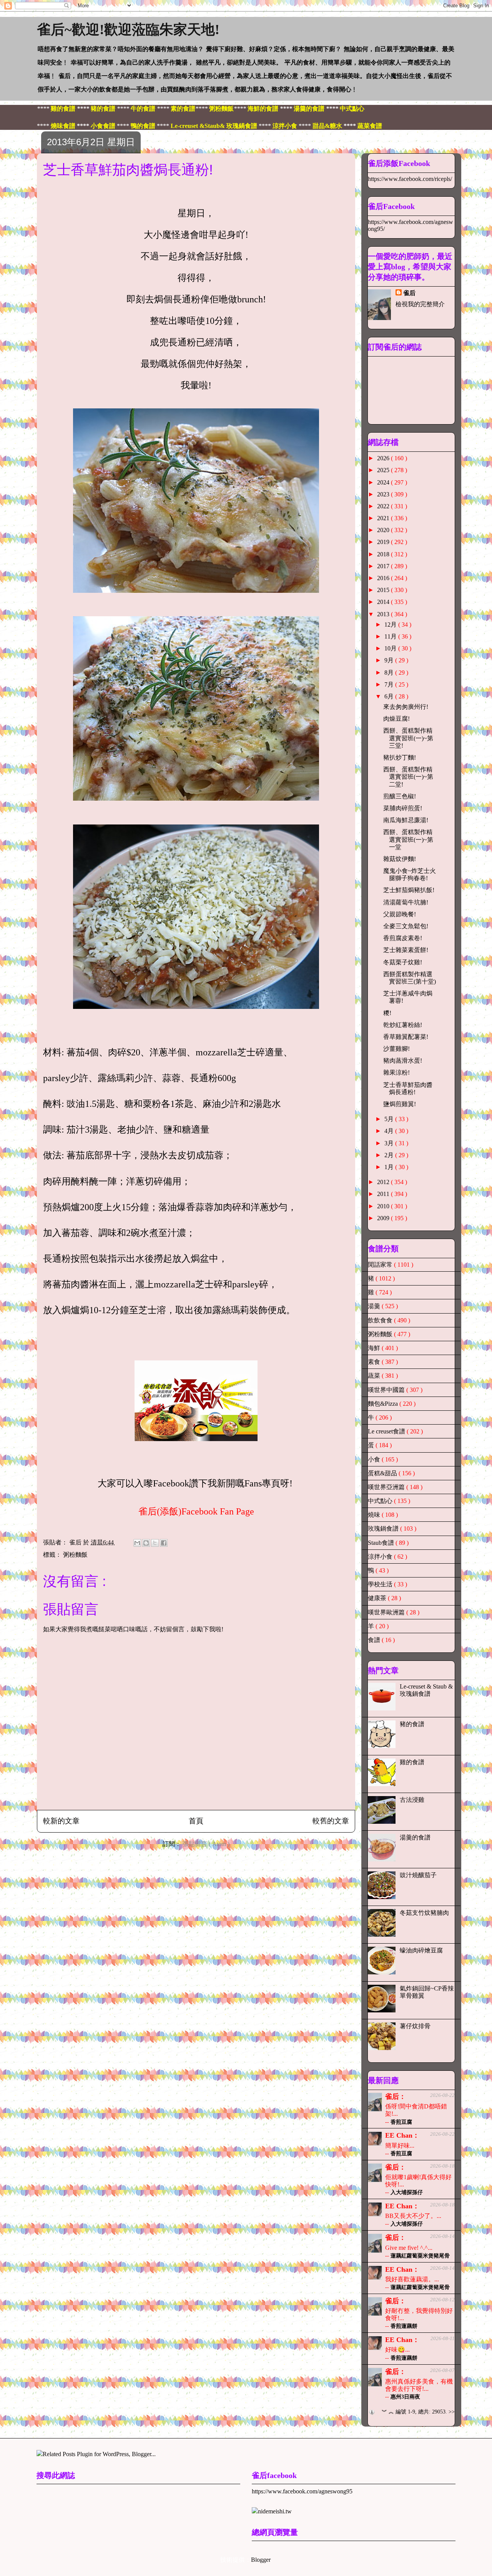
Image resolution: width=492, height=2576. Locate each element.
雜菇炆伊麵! (400, 859)
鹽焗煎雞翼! (400, 1104)
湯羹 (375, 1306)
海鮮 (375, 1348)
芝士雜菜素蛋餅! (406, 950)
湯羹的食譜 (415, 1837)
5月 (390, 1119)
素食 (375, 1362)
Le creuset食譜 (387, 1431)
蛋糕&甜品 (383, 1473)
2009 (384, 1218)
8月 (390, 673)
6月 (390, 696)
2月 (390, 1155)
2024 (384, 482)
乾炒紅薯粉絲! (403, 1025)
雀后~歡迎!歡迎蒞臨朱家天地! (128, 30)
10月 (391, 648)
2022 (384, 506)
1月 (390, 1167)
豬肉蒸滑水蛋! (403, 1061)
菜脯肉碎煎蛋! (403, 808)
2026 (384, 458)
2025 (384, 470)
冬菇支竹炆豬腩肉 (424, 1913)
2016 (384, 578)
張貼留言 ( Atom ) (206, 1844)
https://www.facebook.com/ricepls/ (410, 179)
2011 (384, 1194)
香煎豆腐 (401, 2122)
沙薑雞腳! (396, 1049)
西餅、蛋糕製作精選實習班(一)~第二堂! (408, 777)
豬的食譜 (412, 1724)
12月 (391, 625)
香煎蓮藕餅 (404, 2326)
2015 (384, 590)
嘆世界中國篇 (387, 1390)
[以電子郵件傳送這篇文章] (137, 1543)
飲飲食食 (381, 1320)
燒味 (375, 1515)
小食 (375, 1459)
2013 (384, 614)
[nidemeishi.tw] (272, 2511)
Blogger (261, 2560)
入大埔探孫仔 (407, 2192)
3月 (390, 1143)
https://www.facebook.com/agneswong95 (302, 2491)
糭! (387, 1013)
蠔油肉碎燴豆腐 (421, 1950)
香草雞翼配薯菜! (406, 1037)
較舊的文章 (331, 1821)
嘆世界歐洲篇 (387, 1612)
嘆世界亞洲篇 (387, 1487)
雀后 (409, 293)
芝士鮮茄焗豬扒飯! (409, 890)
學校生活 (381, 1584)
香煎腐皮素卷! (403, 938)
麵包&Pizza (384, 1404)
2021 (384, 518)
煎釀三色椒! (400, 796)
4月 (390, 1131)
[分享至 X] (155, 1543)
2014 (384, 602)
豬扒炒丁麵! (400, 757)
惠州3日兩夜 (405, 2397)
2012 (384, 1182)
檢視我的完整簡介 (420, 304)
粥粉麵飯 (75, 1555)
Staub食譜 (382, 1543)
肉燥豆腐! (396, 719)
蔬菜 (375, 1376)
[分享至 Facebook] (164, 1543)
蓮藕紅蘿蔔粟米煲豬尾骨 (420, 2256)
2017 (384, 566)
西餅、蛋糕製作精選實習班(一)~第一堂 (408, 839)
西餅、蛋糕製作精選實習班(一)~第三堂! (408, 738)
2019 (384, 542)
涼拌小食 (381, 1557)
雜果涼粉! (396, 1072)
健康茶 (378, 1598)
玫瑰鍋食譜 (384, 1529)
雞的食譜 (412, 1762)
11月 (391, 636)
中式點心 (381, 1501)
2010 (384, 1206)
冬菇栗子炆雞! (403, 962)
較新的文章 (61, 1821)
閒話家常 (381, 1265)
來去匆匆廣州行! (406, 707)
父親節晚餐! (400, 914)
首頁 (196, 1821)
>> (452, 2412)
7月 (390, 684)
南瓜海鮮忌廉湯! (406, 820)
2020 (384, 530)
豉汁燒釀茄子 (418, 1875)
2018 (384, 554)
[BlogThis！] (146, 1543)
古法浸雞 (412, 1800)
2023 (384, 494)
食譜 (375, 1640)
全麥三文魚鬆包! (406, 926)
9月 (390, 660)
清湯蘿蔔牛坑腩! (406, 902)
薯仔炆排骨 (415, 2026)
